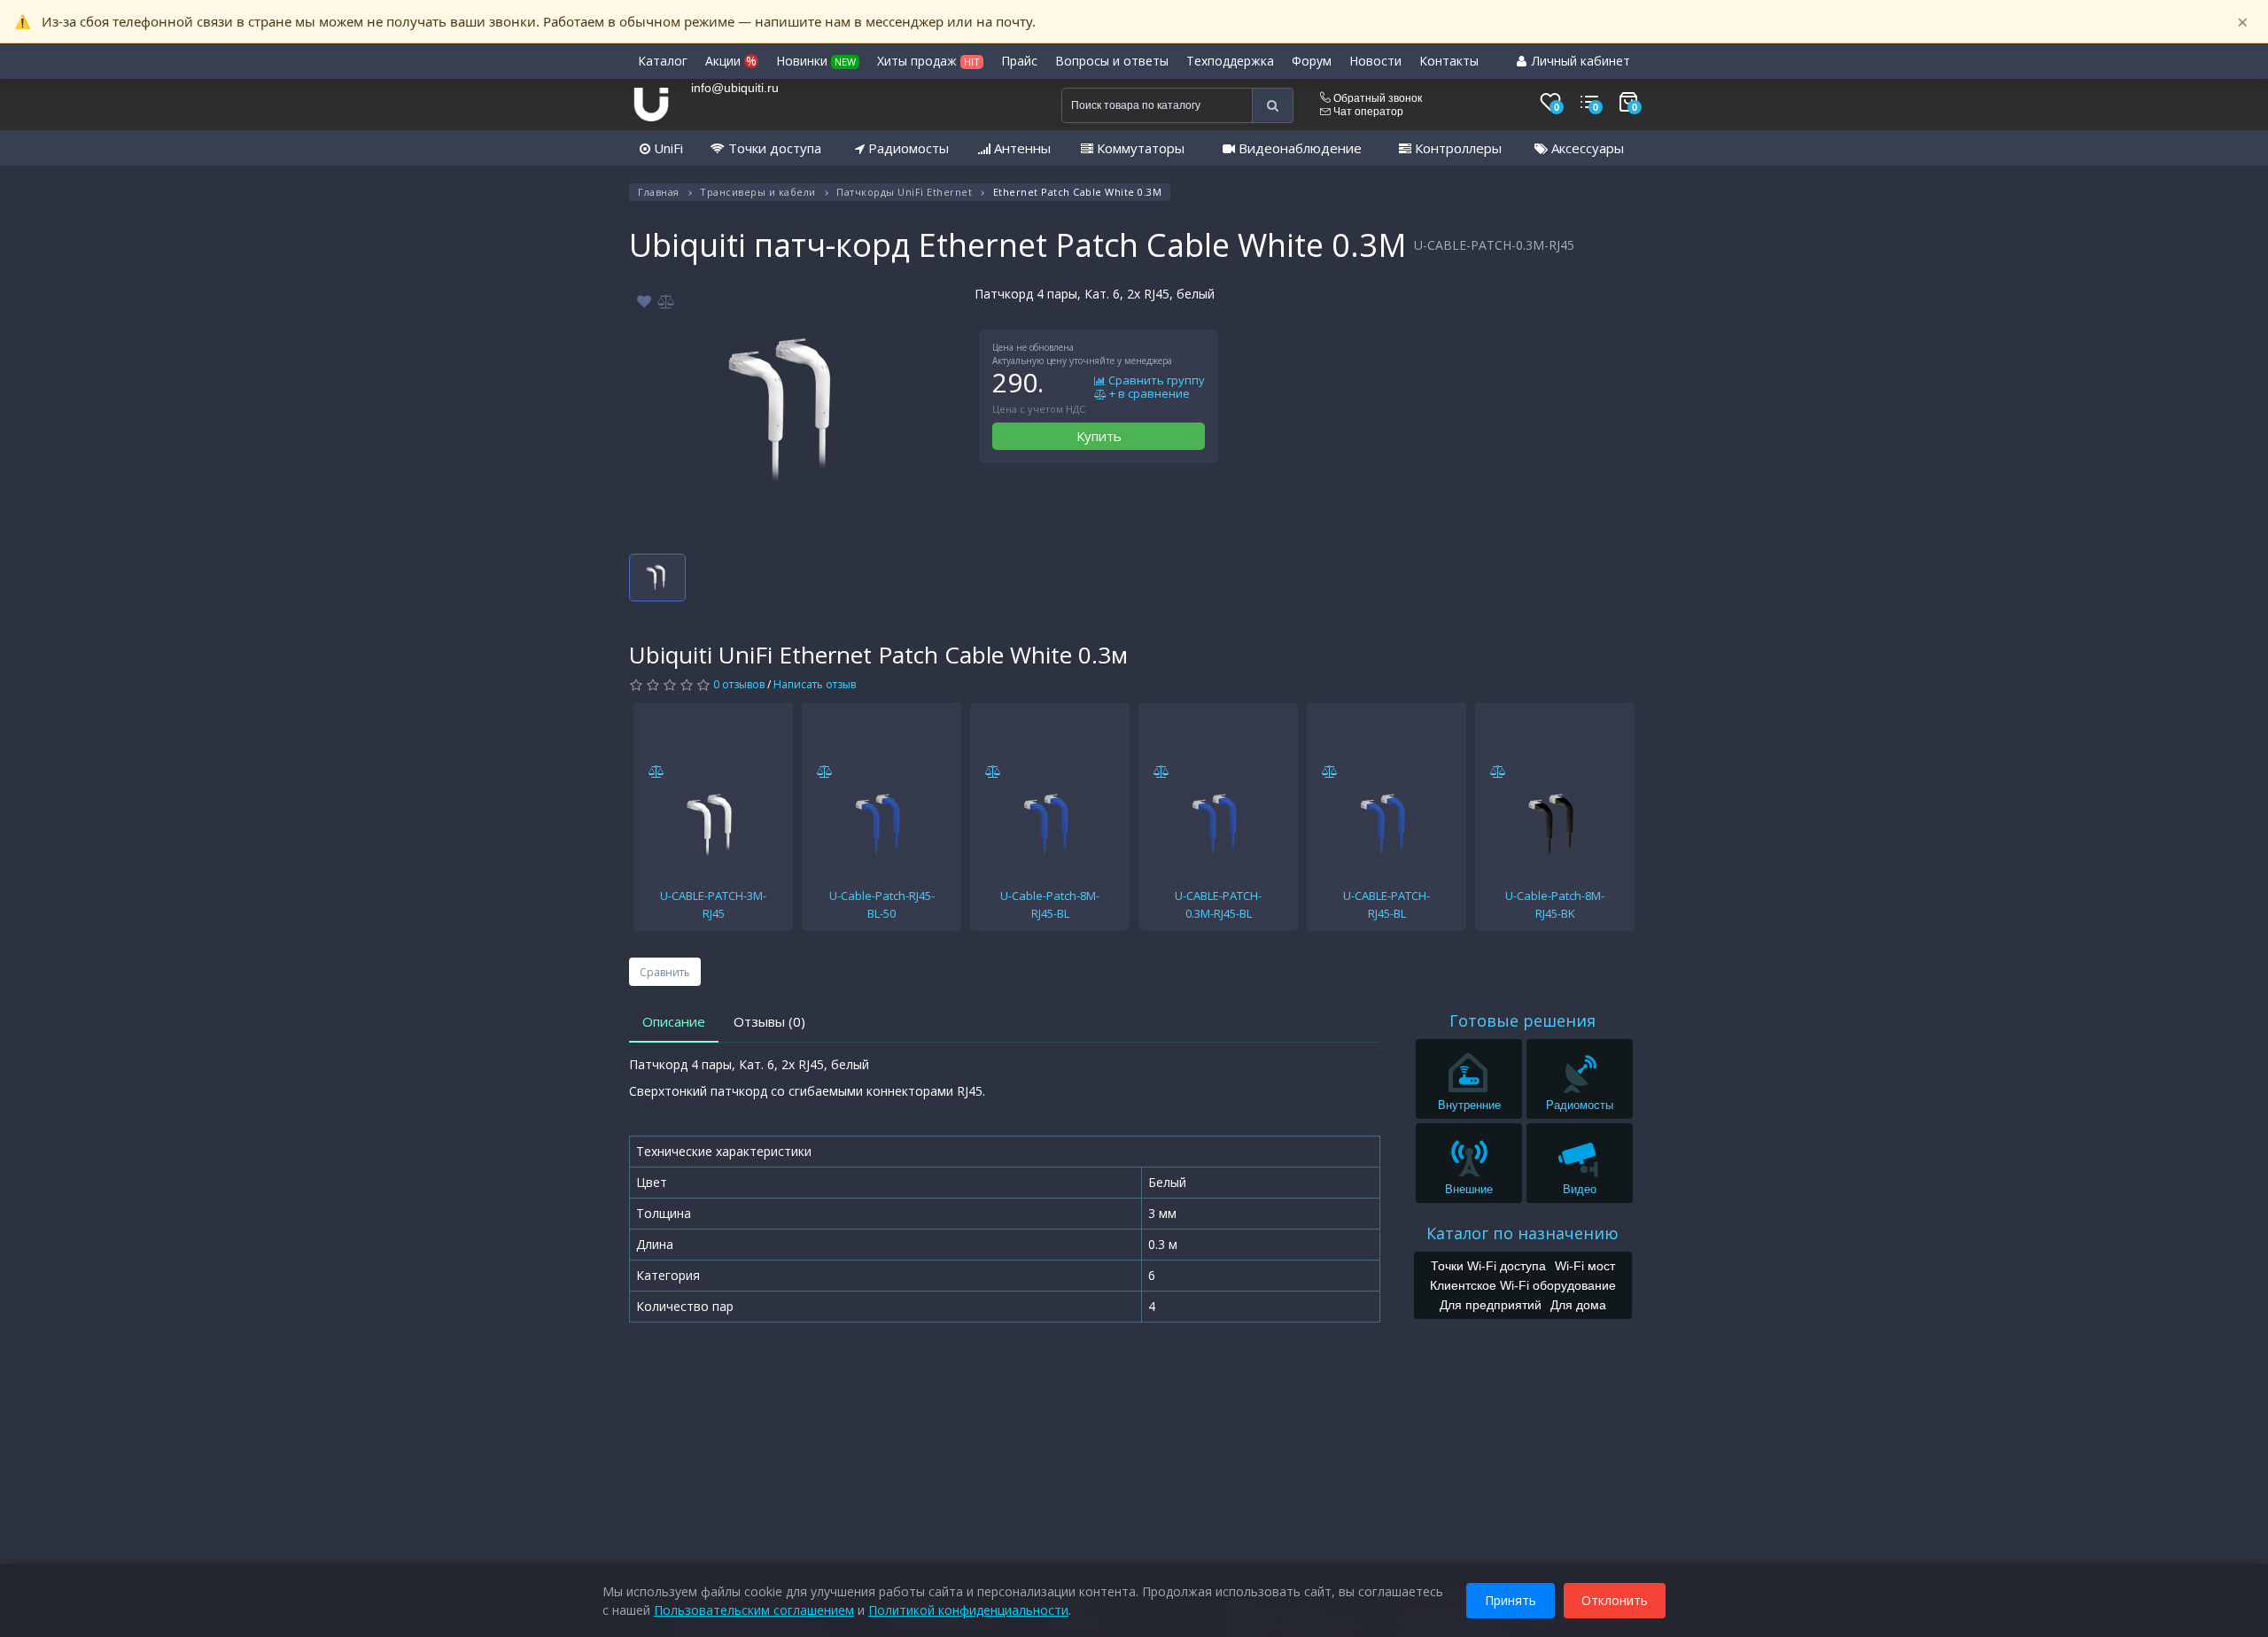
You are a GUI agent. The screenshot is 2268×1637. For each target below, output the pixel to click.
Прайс (1019, 61)
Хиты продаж (928, 61)
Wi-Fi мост (1585, 1266)
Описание (674, 1021)
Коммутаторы (1139, 148)
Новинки (816, 61)
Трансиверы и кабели (758, 192)
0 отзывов (739, 684)
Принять (1511, 1600)
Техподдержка (1230, 61)
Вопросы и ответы (1112, 61)
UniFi (667, 148)
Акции (731, 61)
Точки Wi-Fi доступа (1488, 1266)
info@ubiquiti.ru (735, 88)
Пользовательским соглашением (754, 1610)
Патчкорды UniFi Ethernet (904, 192)
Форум (1312, 61)
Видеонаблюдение (1298, 148)
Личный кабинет (1579, 61)
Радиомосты (907, 148)
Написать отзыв (815, 684)
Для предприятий (1491, 1305)
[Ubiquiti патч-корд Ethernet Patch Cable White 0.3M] (788, 408)
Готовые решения (1522, 1020)
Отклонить (1615, 1600)
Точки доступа (773, 148)
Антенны (1021, 148)
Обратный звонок (1376, 98)
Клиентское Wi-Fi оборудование (1523, 1285)
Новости (1375, 61)
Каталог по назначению (1522, 1233)
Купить (1099, 436)
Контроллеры (1456, 148)
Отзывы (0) (769, 1021)
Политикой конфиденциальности (968, 1610)
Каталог (663, 61)
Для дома (1578, 1305)
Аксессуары (1586, 148)
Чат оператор (1367, 112)
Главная (659, 192)
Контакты (1449, 61)
